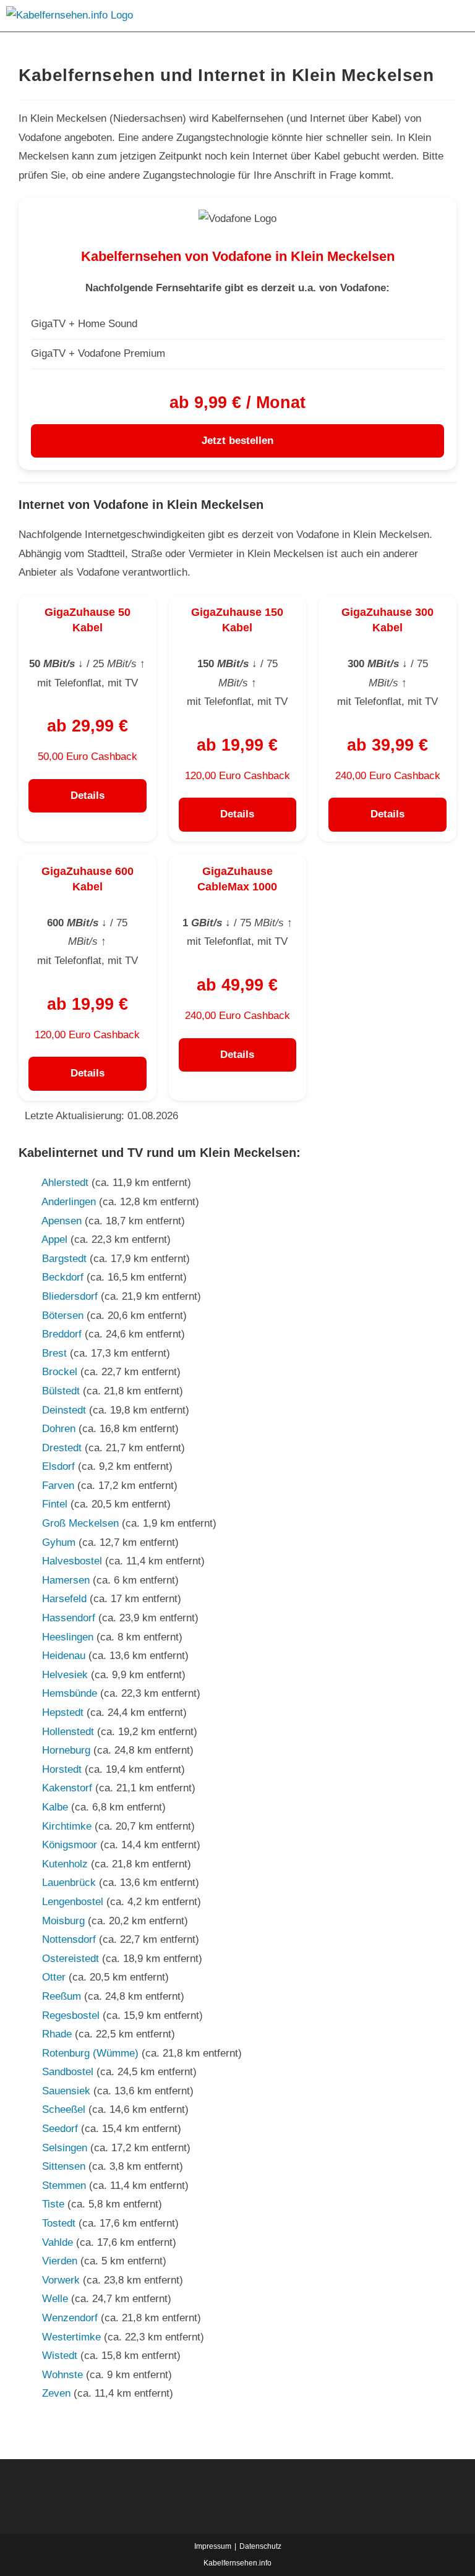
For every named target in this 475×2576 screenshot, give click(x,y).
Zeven (56, 2393)
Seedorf (60, 2129)
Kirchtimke (67, 1826)
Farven (58, 1486)
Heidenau (64, 1656)
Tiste (53, 2204)
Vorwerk (61, 2280)
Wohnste (62, 2375)
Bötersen (63, 1316)
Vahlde (58, 2242)
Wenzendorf (70, 2318)
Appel (54, 1239)
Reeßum (62, 1996)
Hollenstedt (68, 1732)
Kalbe (55, 1807)
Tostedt (59, 2223)
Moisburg (63, 1921)
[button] (317, 16)
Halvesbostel (72, 1561)
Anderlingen (69, 1202)
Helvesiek (65, 1675)
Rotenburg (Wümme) (90, 2053)
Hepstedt (63, 1712)
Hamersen (66, 1580)
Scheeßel (64, 2109)
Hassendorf (69, 1618)
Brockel (60, 1372)
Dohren (59, 1429)
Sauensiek (66, 2091)
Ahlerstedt (65, 1183)
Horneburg (66, 1750)
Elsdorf (58, 1466)
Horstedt (62, 1769)
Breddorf (62, 1334)
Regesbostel (71, 2015)
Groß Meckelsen (80, 1523)
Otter (54, 1977)
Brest (54, 1353)
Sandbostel (68, 2072)
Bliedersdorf (70, 1296)
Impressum (213, 2546)
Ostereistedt (71, 1959)
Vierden (60, 2261)
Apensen (62, 1221)
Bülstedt (61, 1391)
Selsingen (65, 2148)
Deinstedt (64, 1410)
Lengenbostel (73, 1902)
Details (88, 795)
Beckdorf (63, 1277)
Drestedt (62, 1448)
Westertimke (71, 2337)
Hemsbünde (70, 1693)
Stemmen (64, 2186)
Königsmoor (70, 1845)
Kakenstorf (67, 1788)
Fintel (55, 1504)
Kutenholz (65, 1864)
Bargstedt (64, 1259)
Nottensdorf (69, 1939)
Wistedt (60, 2356)
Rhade (57, 2034)
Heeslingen (68, 1637)
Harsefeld (64, 1599)
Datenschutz (260, 2546)
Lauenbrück (69, 1883)
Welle (55, 2299)
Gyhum (59, 1542)
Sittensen (64, 2166)
